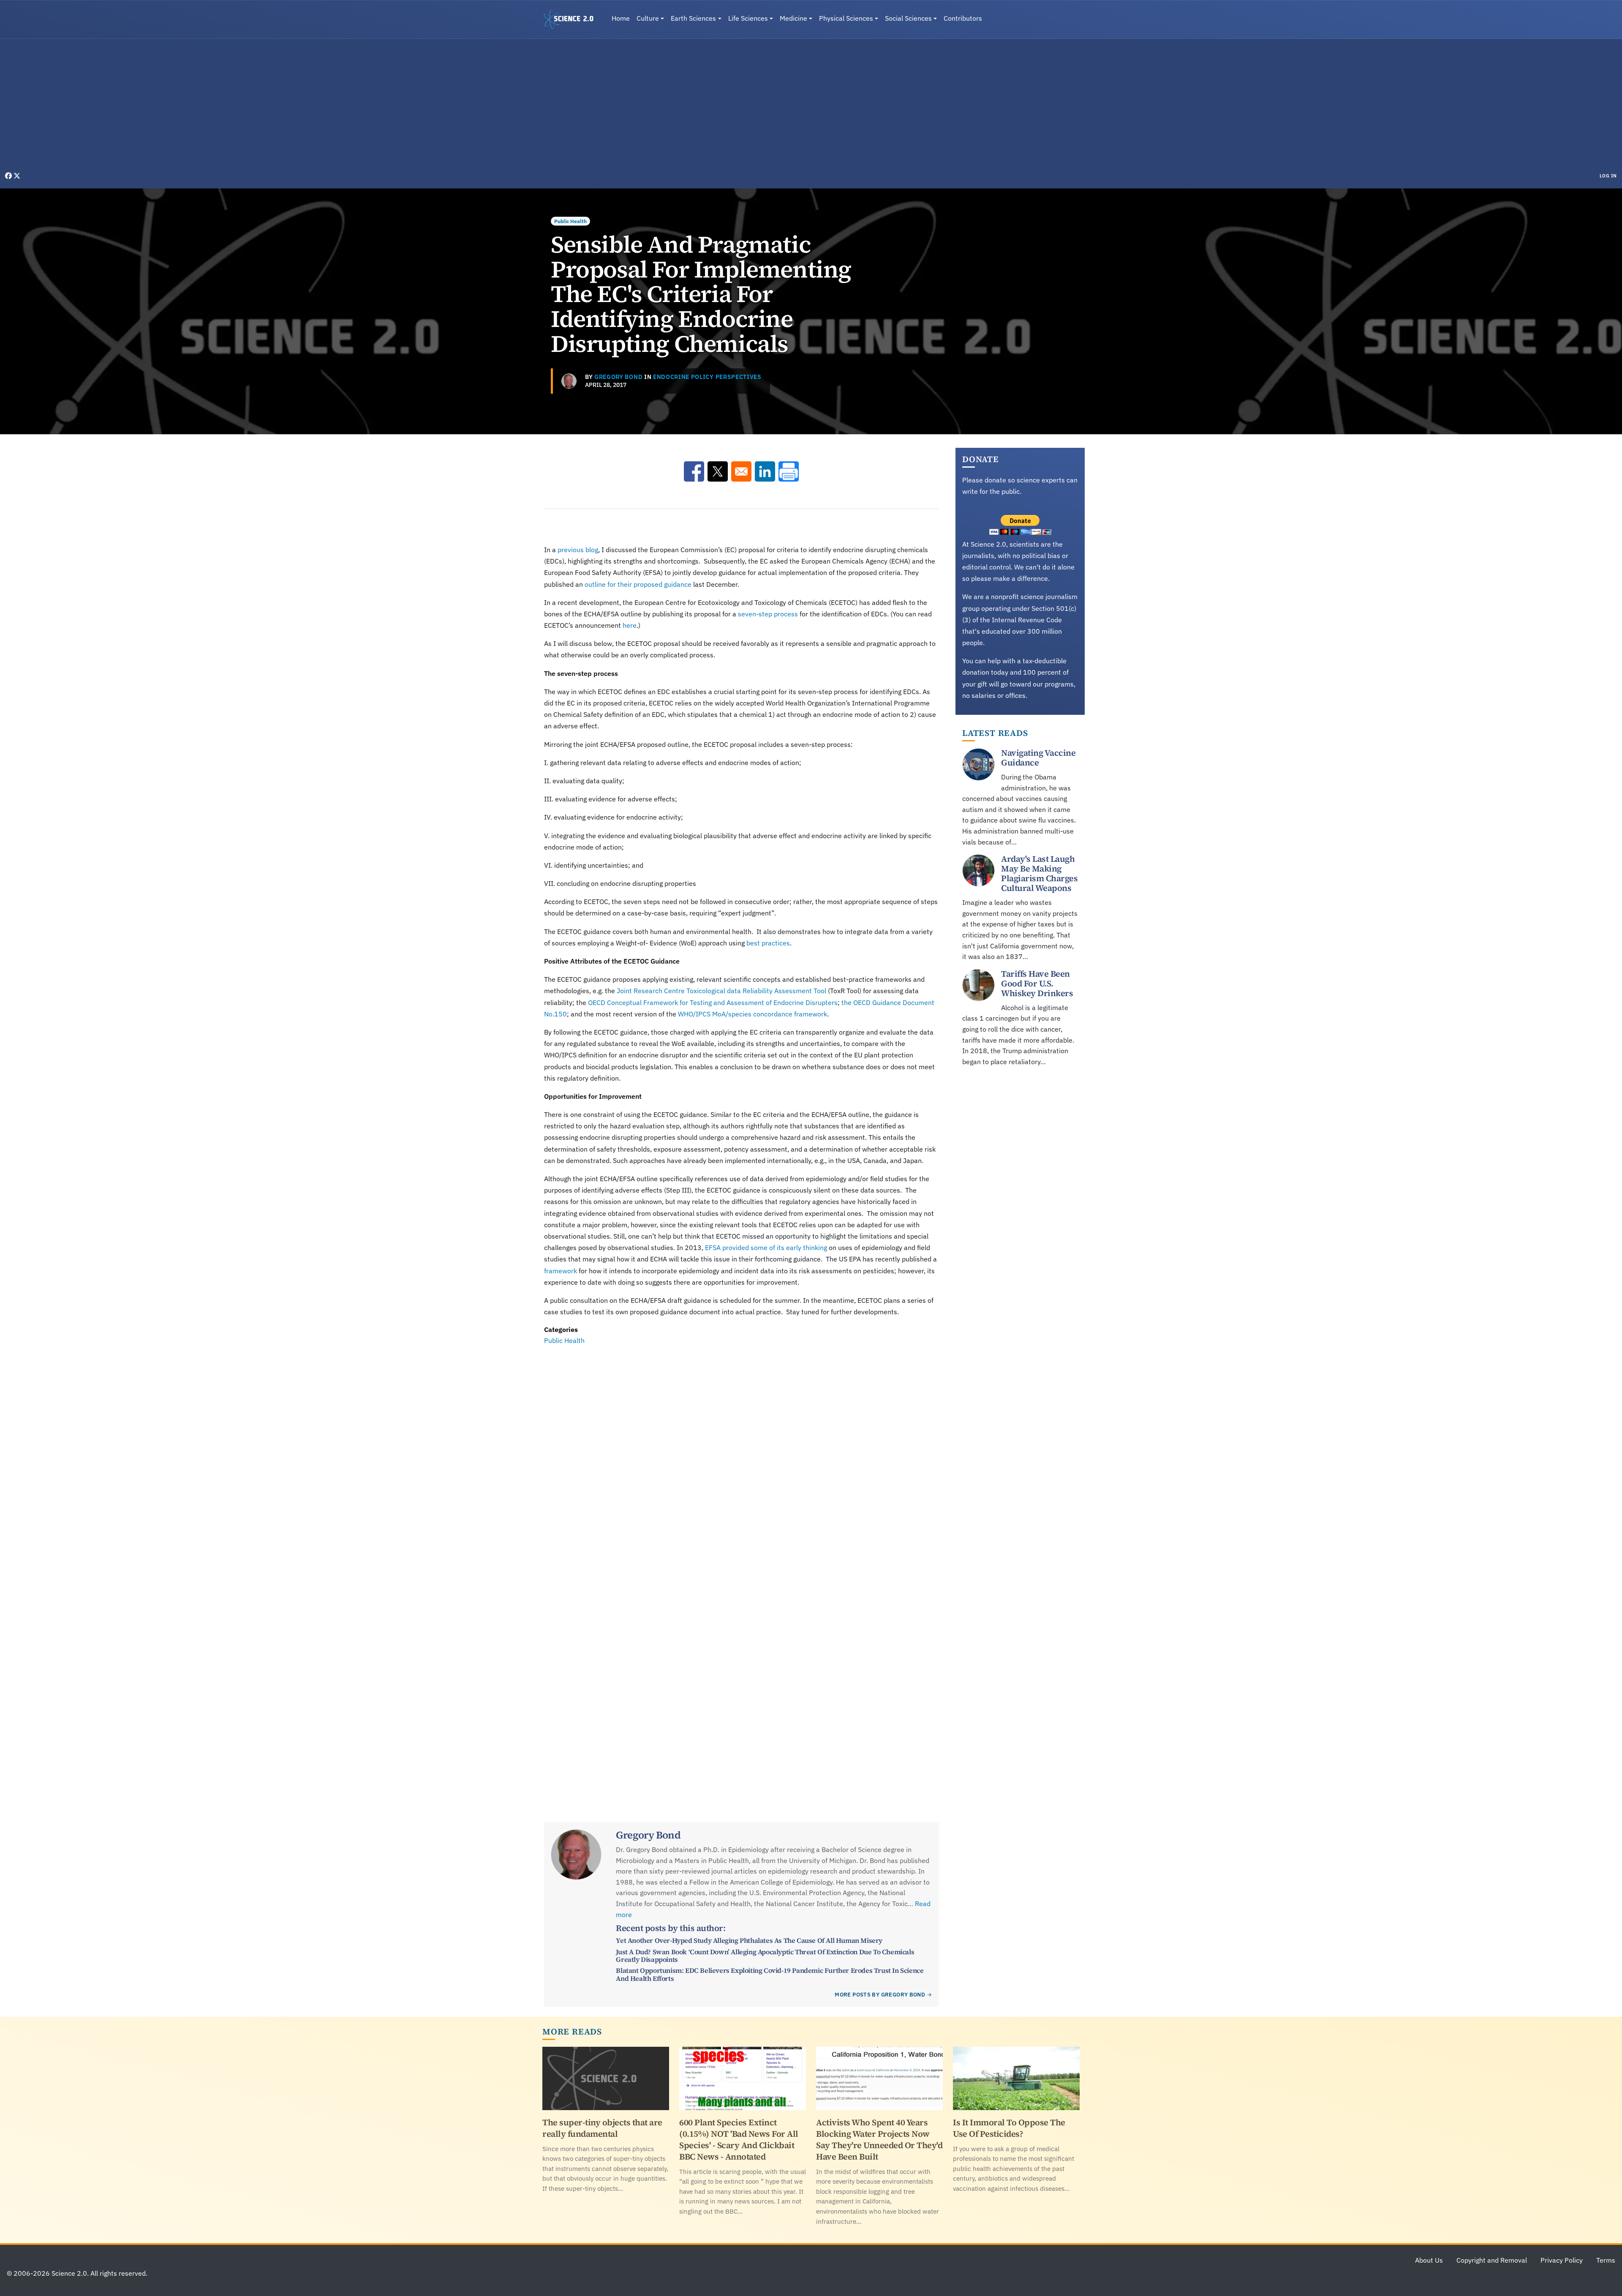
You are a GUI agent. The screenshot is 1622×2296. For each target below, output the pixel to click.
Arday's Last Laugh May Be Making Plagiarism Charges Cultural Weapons (1039, 873)
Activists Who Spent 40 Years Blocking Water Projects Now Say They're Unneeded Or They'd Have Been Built (879, 2139)
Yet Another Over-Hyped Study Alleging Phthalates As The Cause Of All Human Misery (749, 1940)
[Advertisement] (811, 107)
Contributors (963, 18)
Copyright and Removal (1492, 2260)
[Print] (789, 471)
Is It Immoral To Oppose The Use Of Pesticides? (1009, 2128)
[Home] (572, 19)
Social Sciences (908, 18)
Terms (1606, 2260)
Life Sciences (748, 18)
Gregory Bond (618, 377)
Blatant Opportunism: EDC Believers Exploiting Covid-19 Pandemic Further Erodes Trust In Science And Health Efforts (770, 1974)
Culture (648, 18)
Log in (1608, 176)
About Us (1429, 2260)
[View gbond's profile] (569, 381)
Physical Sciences (846, 18)
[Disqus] (741, 1463)
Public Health (570, 221)
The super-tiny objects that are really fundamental (602, 2128)
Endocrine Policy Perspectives (707, 377)
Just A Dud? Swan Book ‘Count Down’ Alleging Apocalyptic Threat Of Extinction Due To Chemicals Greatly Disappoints (765, 1956)
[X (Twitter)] (17, 176)
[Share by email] (741, 471)
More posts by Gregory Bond (880, 1995)
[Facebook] (9, 176)
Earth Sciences (693, 18)
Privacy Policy (1562, 2260)
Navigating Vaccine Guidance (1038, 758)
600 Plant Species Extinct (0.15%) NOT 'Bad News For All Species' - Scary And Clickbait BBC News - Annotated (739, 2139)
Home (621, 18)
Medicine (793, 18)
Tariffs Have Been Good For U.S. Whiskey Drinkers (1037, 983)
